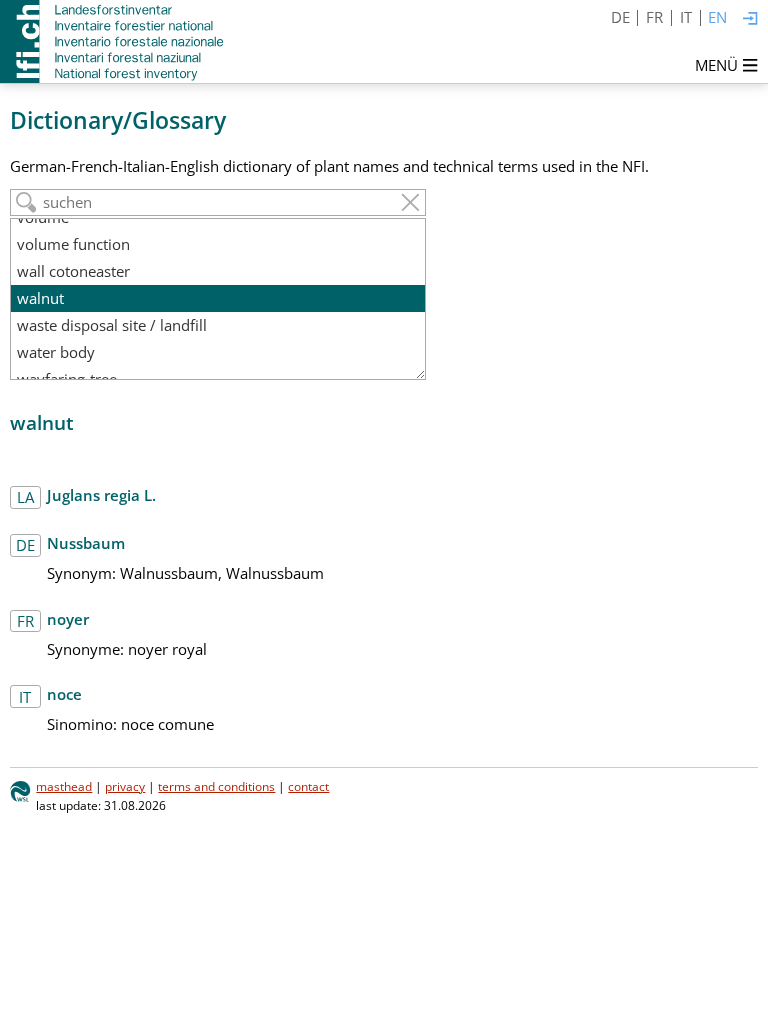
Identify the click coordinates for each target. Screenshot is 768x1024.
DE (620, 17)
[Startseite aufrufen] (113, 41)
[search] (26, 202)
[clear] (410, 202)
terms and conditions (216, 786)
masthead (64, 786)
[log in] (750, 19)
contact (308, 786)
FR (654, 17)
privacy (125, 786)
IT (686, 17)
